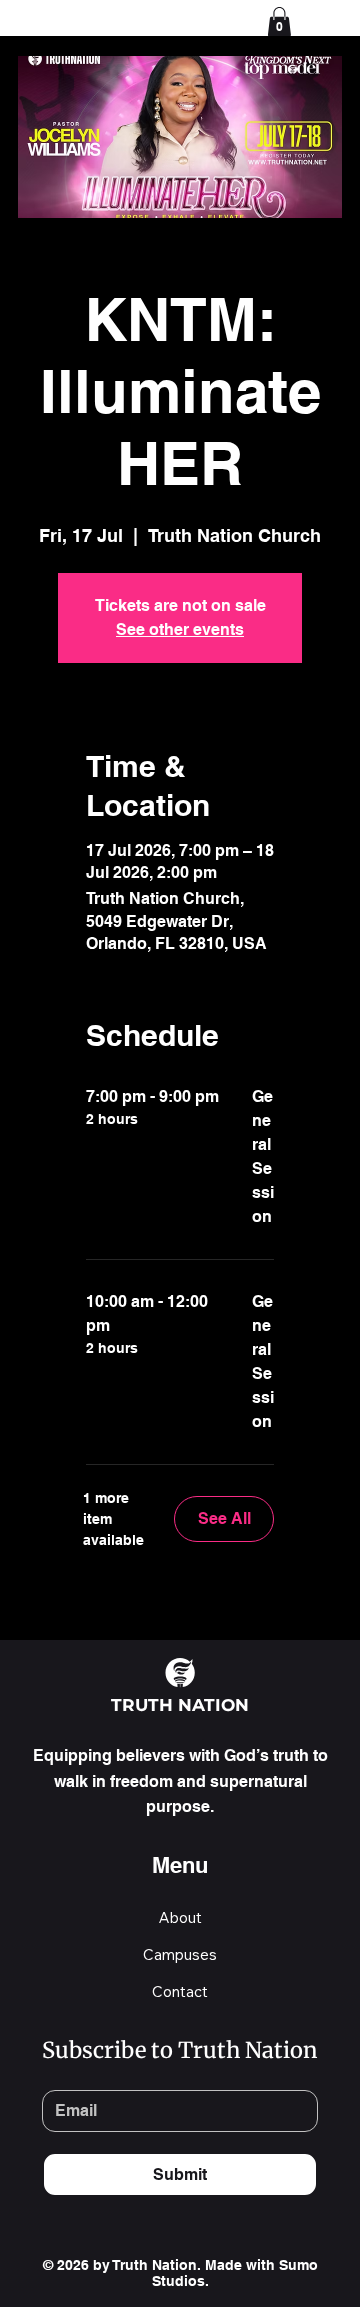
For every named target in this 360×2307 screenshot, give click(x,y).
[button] (279, 22)
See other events (180, 629)
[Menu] (323, 20)
